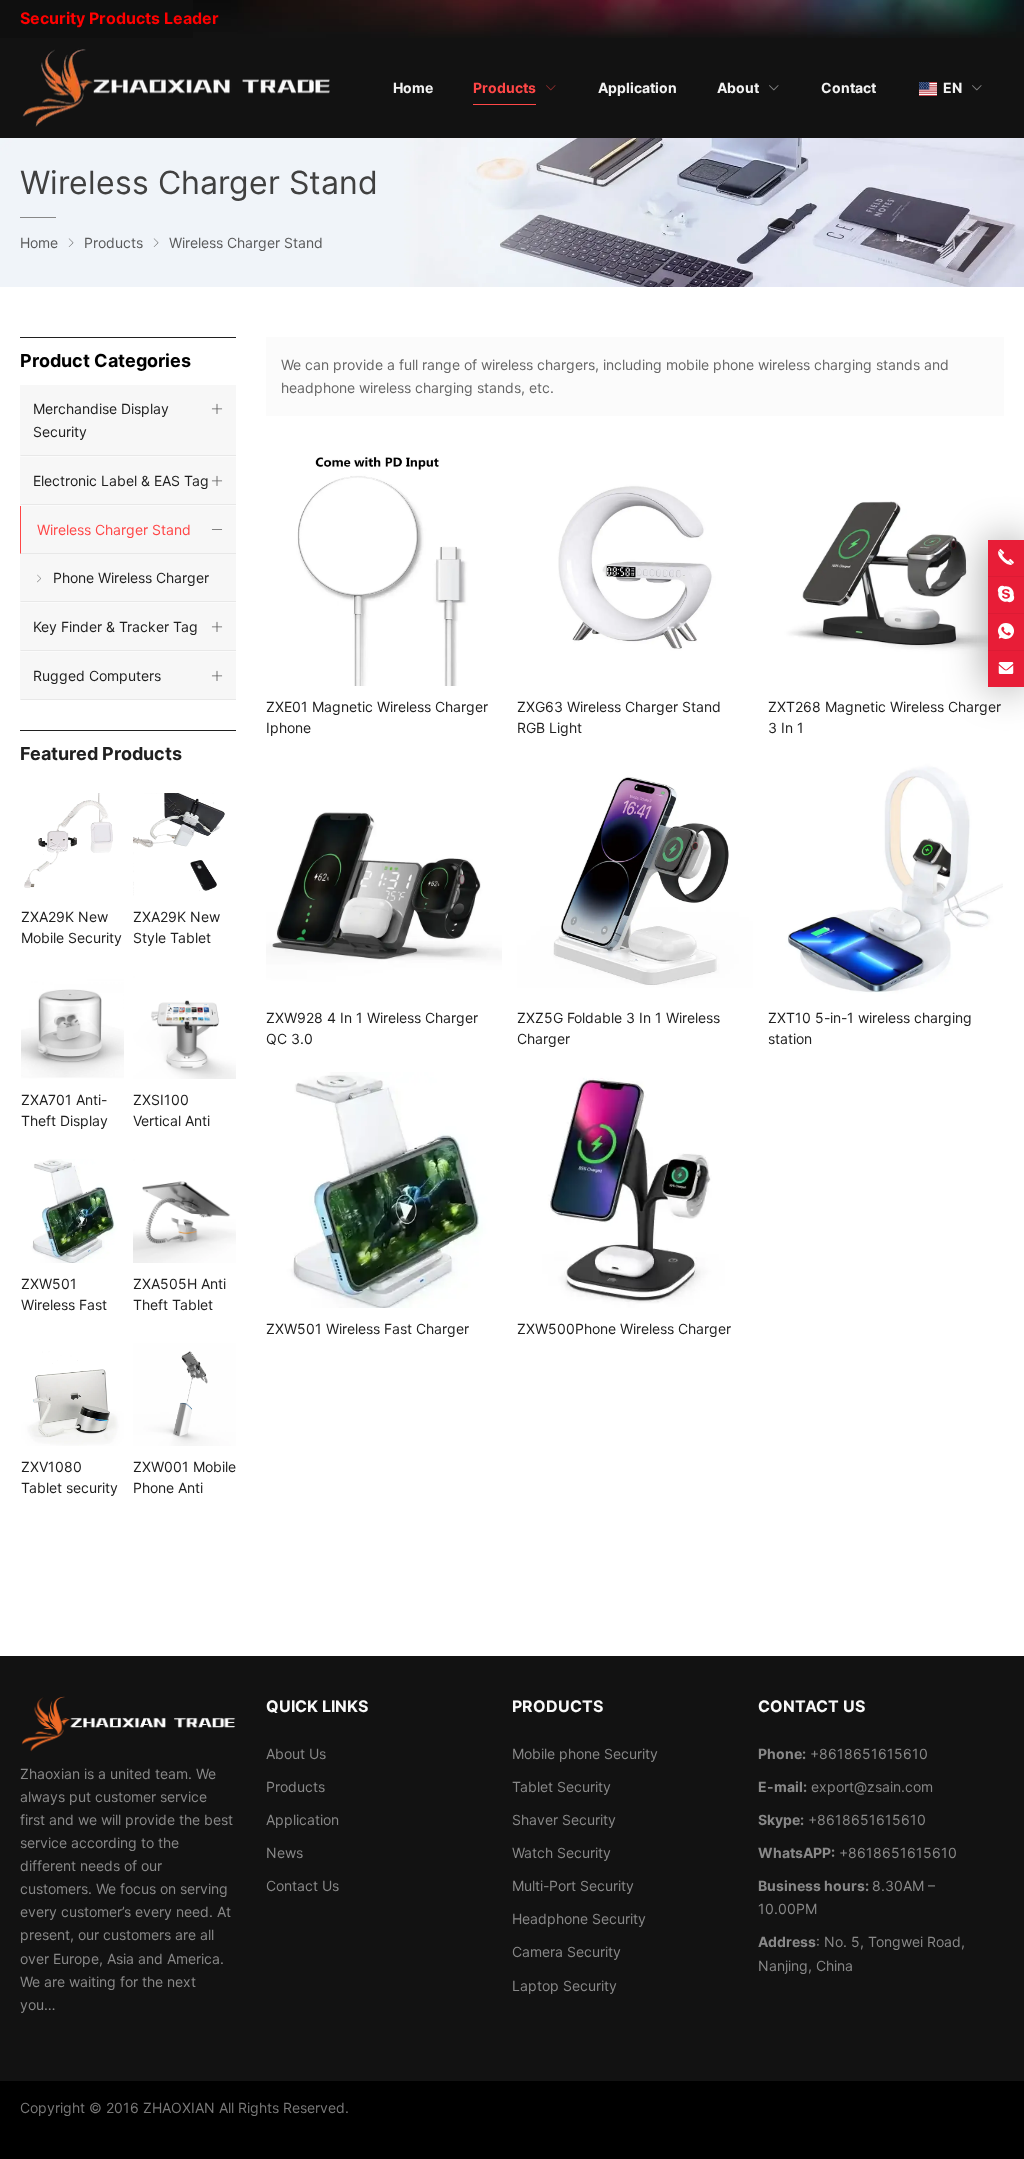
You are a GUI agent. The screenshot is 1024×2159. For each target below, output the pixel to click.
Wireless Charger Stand (114, 529)
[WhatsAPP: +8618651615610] (1006, 632)
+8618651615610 (867, 1819)
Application (302, 1819)
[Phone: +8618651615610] (1006, 558)
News (284, 1852)
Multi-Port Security (573, 1885)
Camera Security (566, 1951)
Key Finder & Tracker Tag (115, 626)
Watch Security (561, 1852)
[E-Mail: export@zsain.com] (1006, 669)
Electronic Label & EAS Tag (121, 480)
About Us (296, 1753)
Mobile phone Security (585, 1753)
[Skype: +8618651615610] (1006, 595)
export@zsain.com (872, 1786)
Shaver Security (564, 1819)
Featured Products (101, 753)
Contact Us (302, 1885)
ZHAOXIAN (179, 2107)
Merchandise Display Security (101, 420)
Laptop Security (564, 1985)
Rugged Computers (97, 675)
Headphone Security (579, 1918)
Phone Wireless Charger (131, 577)
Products (295, 1786)
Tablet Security (561, 1786)
